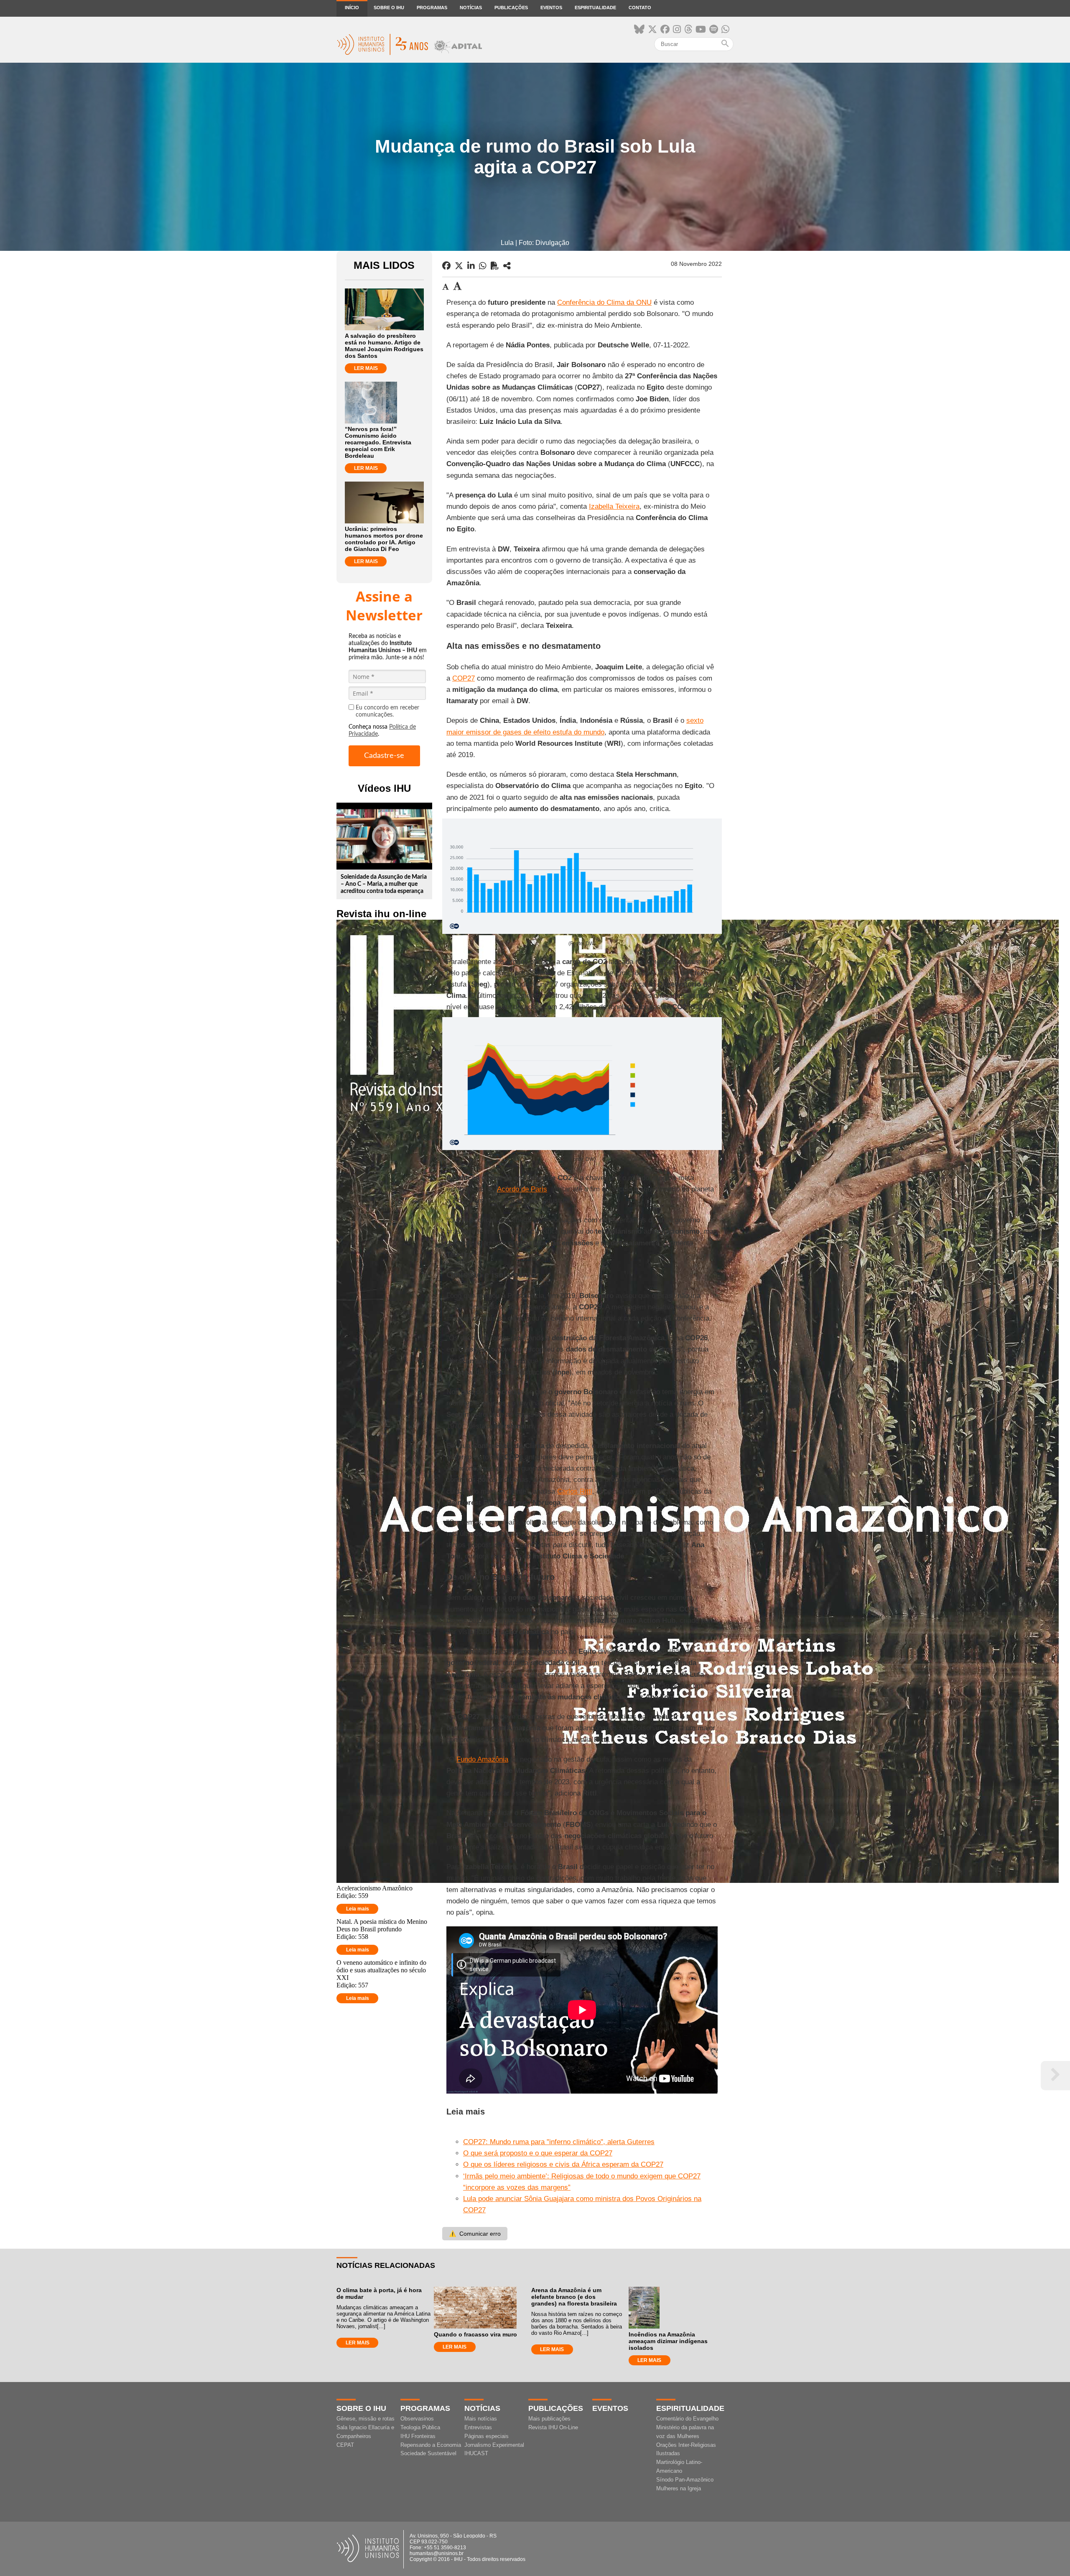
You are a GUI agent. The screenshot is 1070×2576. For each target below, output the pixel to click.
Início (352, 8)
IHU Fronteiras (418, 2436)
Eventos (551, 8)
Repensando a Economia (431, 2445)
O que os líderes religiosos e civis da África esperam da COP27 (563, 2164)
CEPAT (345, 2445)
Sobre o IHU (389, 8)
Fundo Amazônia (482, 1759)
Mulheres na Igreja (679, 2488)
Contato (640, 8)
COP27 (464, 678)
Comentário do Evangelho (687, 2419)
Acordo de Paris (522, 1189)
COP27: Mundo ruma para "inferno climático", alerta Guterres (559, 2142)
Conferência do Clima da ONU (604, 302)
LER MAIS (366, 368)
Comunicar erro (475, 2234)
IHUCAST (476, 2453)
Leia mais (358, 1909)
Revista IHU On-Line (553, 2427)
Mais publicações (549, 2419)
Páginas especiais (487, 2436)
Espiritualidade (595, 8)
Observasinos (417, 2419)
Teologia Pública (420, 2427)
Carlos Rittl (575, 1491)
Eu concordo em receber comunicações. (387, 711)
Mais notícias (481, 2419)
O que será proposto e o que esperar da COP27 (538, 2153)
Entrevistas (478, 2427)
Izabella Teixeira (614, 506)
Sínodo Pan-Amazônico (685, 2480)
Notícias (471, 8)
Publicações (511, 8)
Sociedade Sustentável (428, 2453)
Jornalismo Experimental (494, 2445)
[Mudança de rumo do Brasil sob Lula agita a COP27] (507, 266)
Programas (432, 8)
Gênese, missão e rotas (366, 2419)
